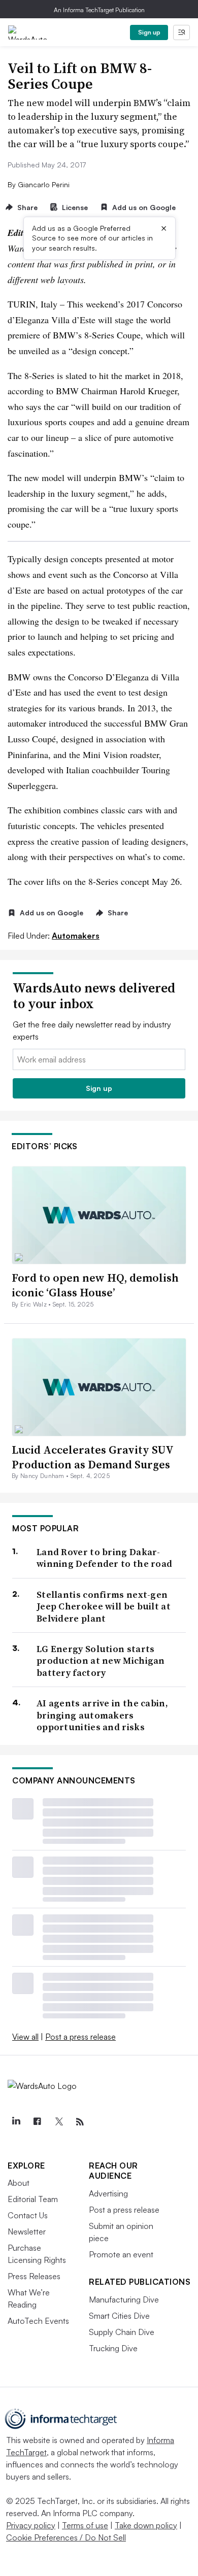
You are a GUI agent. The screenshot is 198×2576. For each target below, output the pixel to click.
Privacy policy (31, 2525)
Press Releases (34, 2276)
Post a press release (80, 2037)
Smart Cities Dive (119, 2316)
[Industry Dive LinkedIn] (16, 2122)
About (19, 2183)
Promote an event (121, 2254)
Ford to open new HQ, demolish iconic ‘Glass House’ (95, 1285)
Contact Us (28, 2215)
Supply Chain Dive (122, 2332)
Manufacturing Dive (124, 2299)
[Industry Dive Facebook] (37, 2122)
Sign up (149, 32)
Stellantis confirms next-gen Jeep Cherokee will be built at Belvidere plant (104, 1606)
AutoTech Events (38, 2321)
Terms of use (85, 2525)
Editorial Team (33, 2199)
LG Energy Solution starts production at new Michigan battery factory (101, 1661)
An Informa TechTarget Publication (99, 10)
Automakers (76, 936)
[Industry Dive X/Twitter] (58, 2122)
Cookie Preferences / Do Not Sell (66, 2537)
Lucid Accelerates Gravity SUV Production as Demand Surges (92, 1457)
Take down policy (146, 2525)
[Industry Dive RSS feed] (80, 2122)
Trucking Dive (113, 2348)
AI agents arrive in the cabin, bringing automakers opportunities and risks (102, 1715)
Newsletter (27, 2231)
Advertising (108, 2193)
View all (25, 2037)
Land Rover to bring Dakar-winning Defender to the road (104, 1558)
